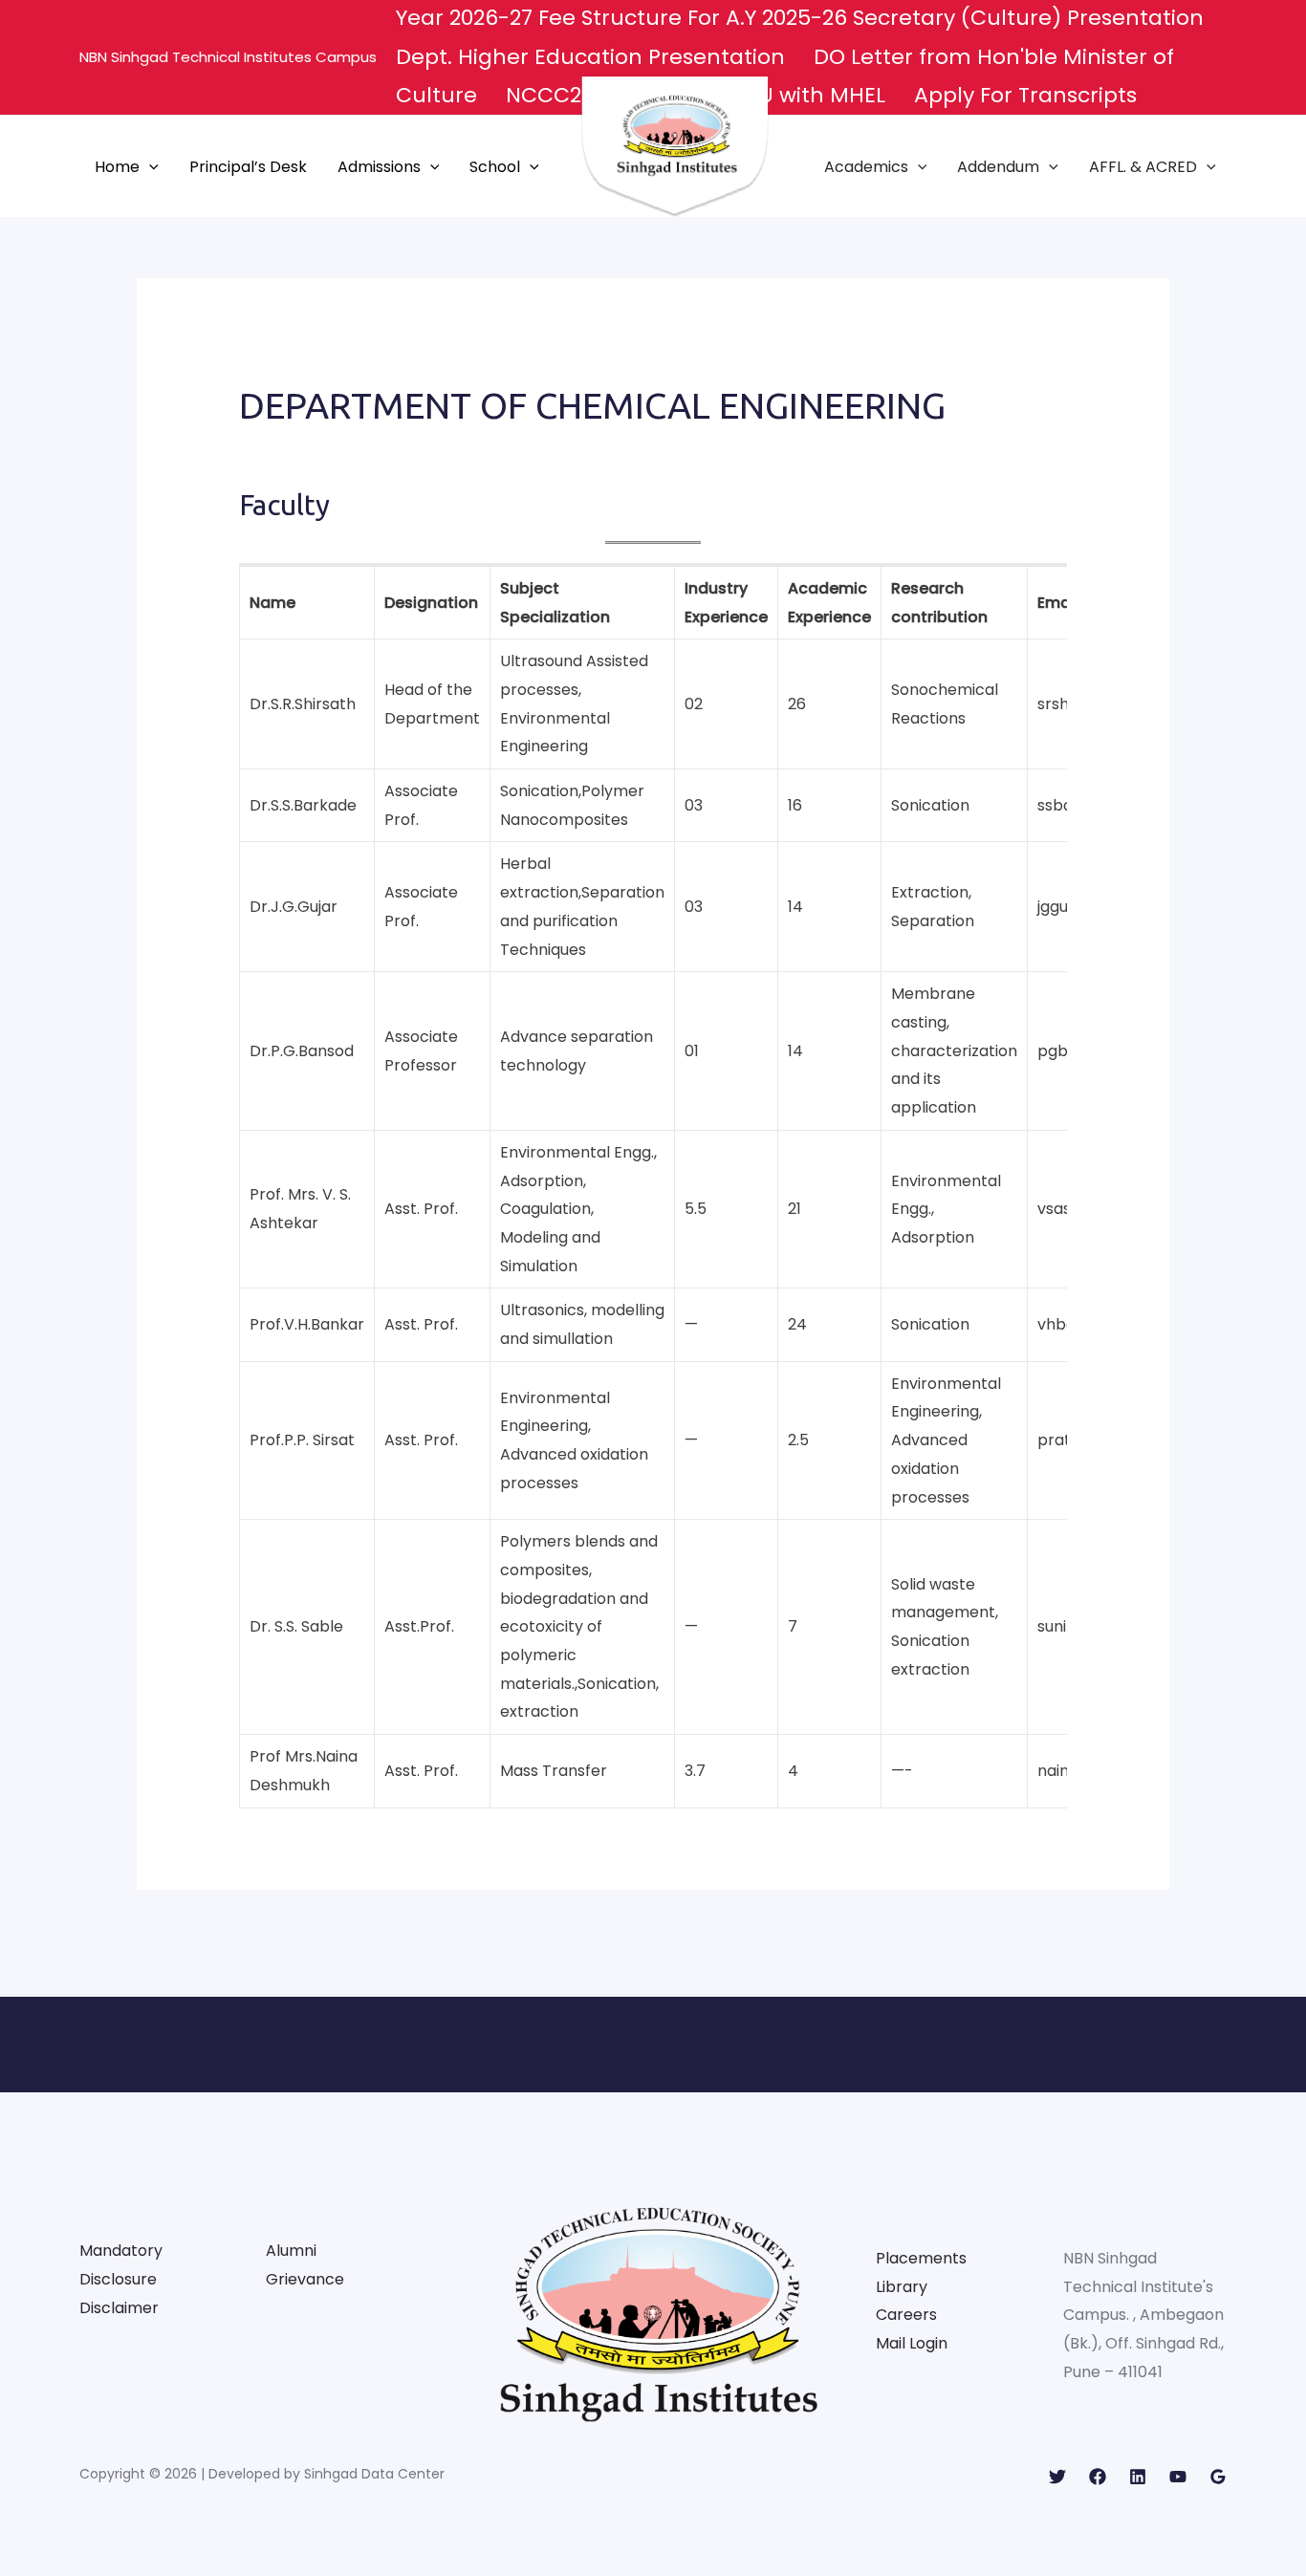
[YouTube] (1178, 2477)
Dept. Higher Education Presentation (593, 57)
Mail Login (912, 2343)
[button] (149, 167)
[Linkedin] (1138, 2477)
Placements (921, 2258)
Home (117, 167)
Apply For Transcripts (1025, 95)
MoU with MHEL (805, 95)
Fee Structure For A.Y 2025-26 (696, 18)
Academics (866, 167)
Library (902, 2287)
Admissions (379, 167)
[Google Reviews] (1218, 2477)
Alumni (291, 2251)
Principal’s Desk (248, 167)
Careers (906, 2315)
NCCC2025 (562, 95)
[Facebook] (1098, 2477)
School (495, 167)
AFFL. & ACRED (1143, 167)
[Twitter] (1057, 2477)
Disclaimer (119, 2308)
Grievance (305, 2279)
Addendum (998, 167)
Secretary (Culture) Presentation (1031, 18)
